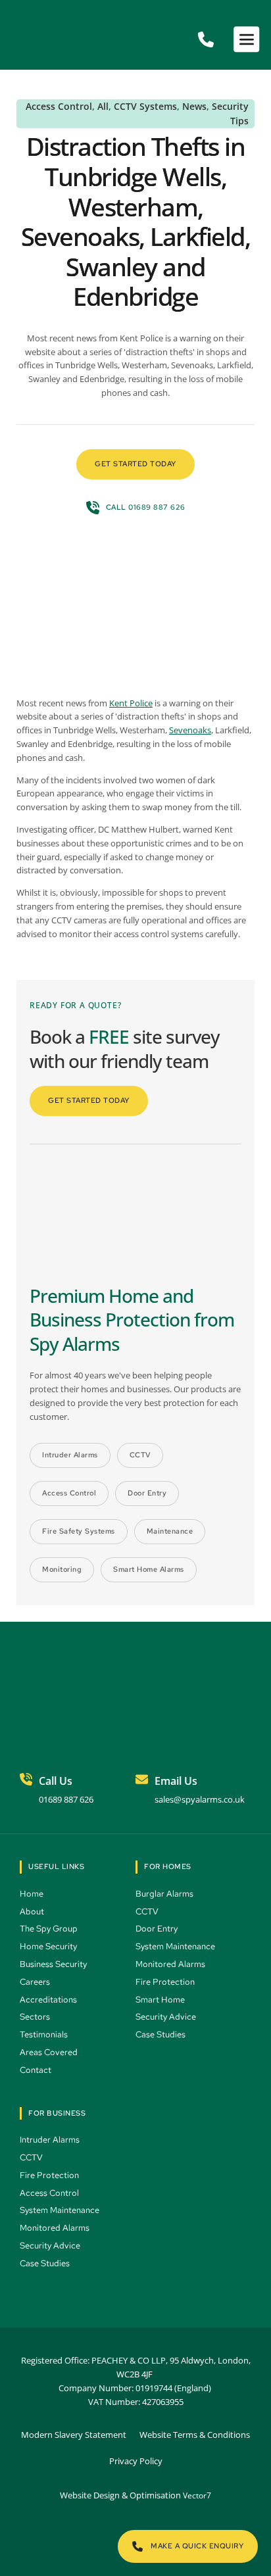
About (33, 1911)
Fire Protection (166, 1982)
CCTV (148, 1911)
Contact (37, 2070)
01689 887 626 (66, 1799)
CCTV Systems (145, 106)
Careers (36, 1982)
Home (33, 1894)
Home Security (49, 1946)
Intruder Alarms (51, 2140)
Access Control (59, 106)
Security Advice (167, 2017)
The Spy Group (50, 1929)
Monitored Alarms (171, 1964)
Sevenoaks (190, 730)
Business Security (54, 1964)
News (194, 106)
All (103, 106)
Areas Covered (50, 2052)
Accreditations (48, 2000)
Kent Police (131, 703)
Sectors (36, 2017)
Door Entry (158, 1929)
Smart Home (161, 2000)
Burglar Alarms (165, 1894)
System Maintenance (176, 1946)
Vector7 (197, 2495)
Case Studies (162, 2034)
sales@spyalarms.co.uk (200, 1799)
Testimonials (45, 2034)
